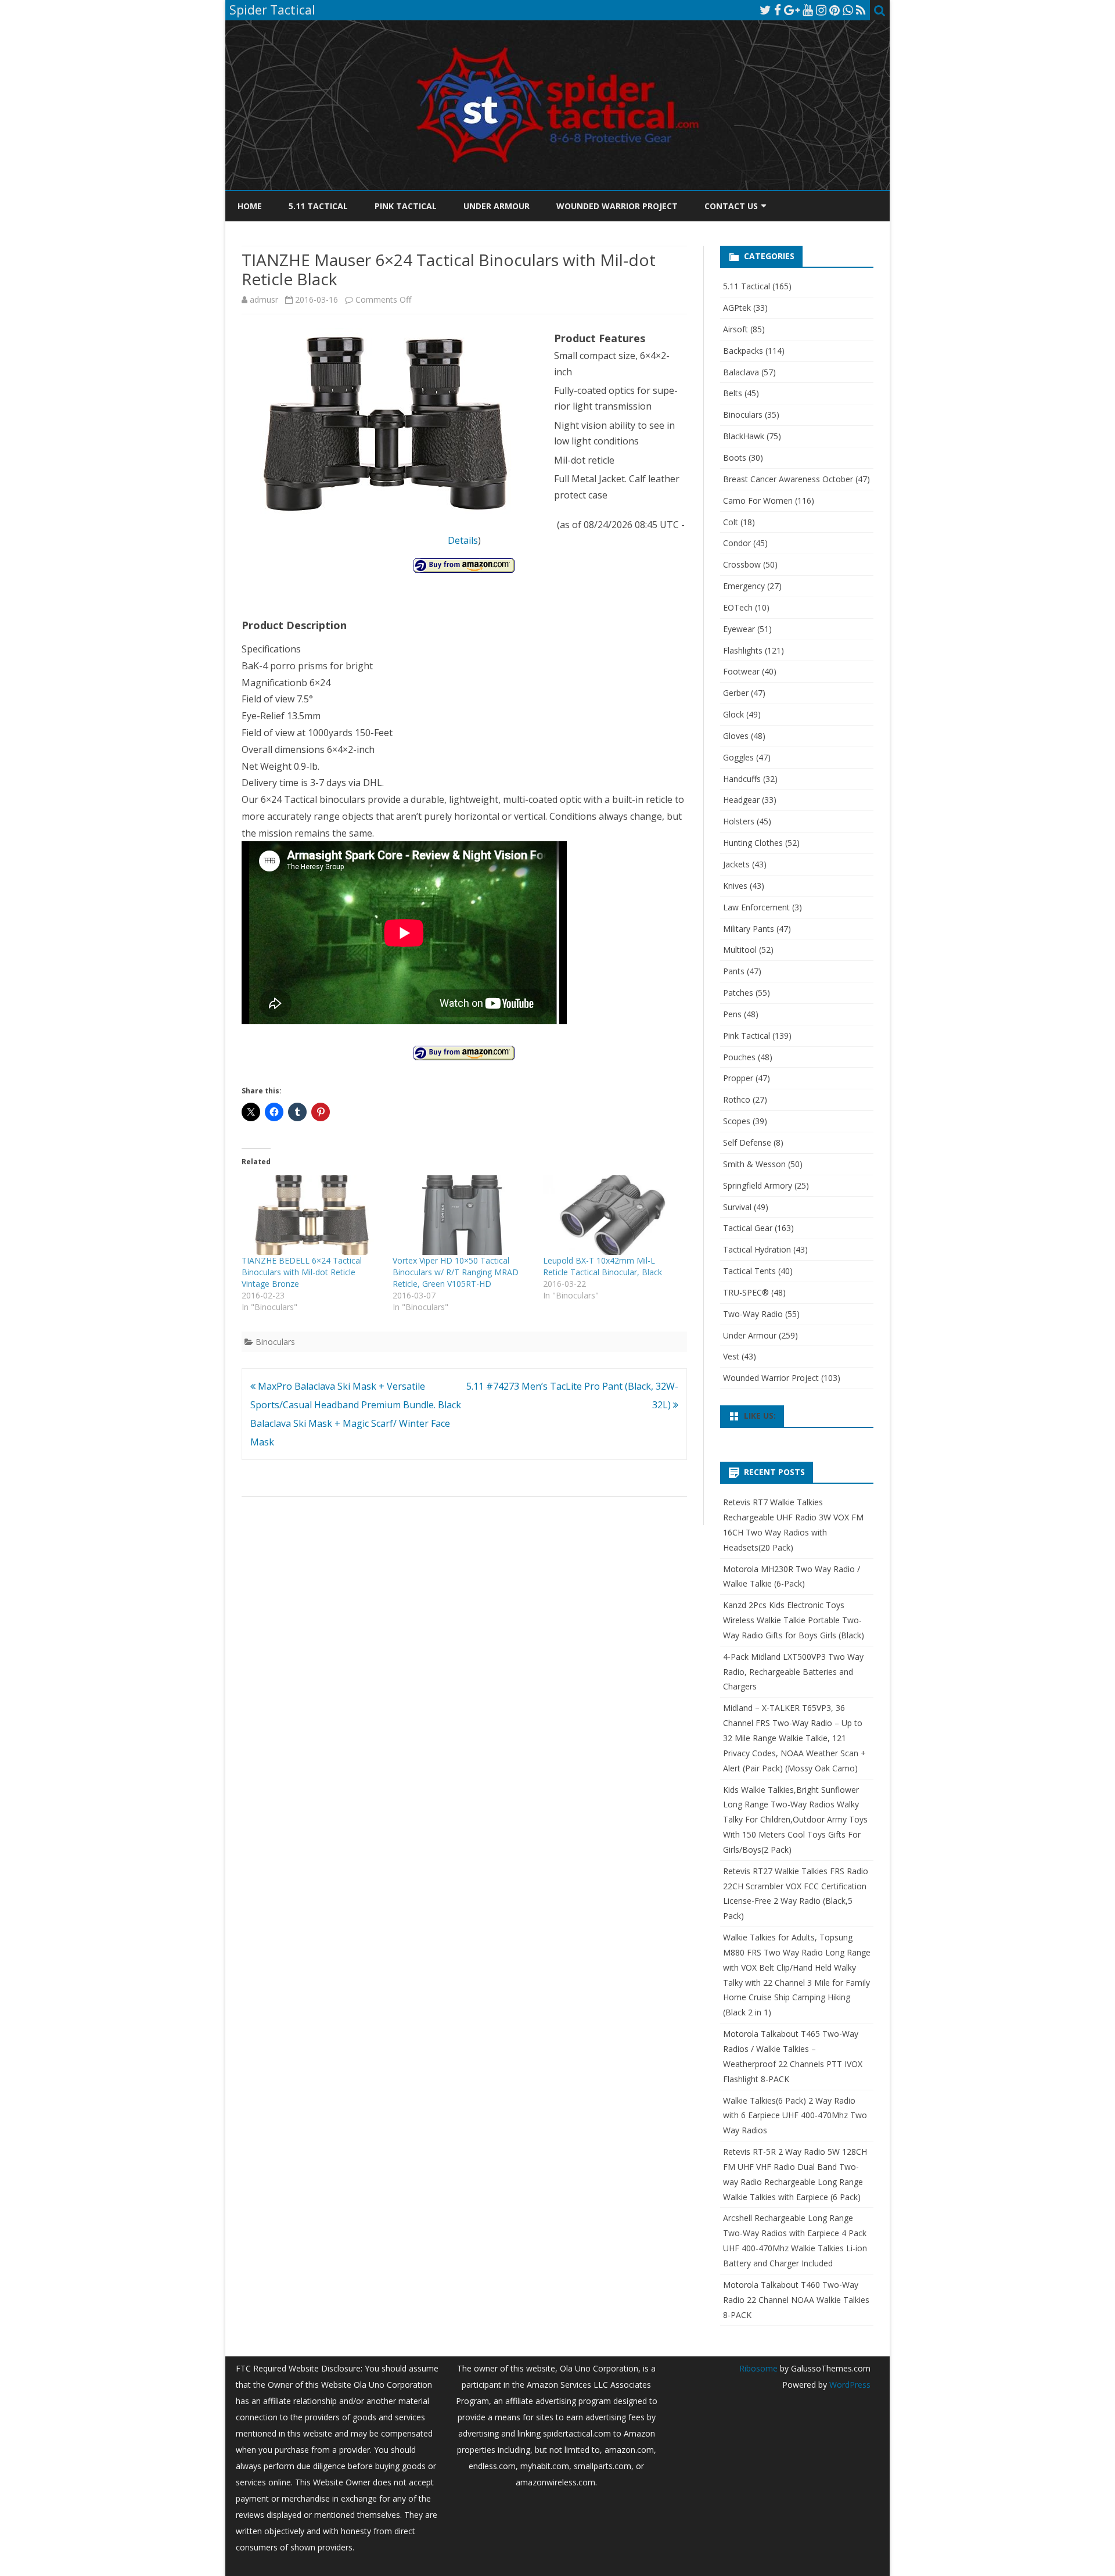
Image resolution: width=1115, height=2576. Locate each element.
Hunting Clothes (753, 843)
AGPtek (737, 308)
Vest (731, 1356)
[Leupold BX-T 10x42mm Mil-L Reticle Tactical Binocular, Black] (613, 1215)
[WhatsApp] (848, 10)
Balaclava (741, 372)
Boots (735, 458)
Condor (737, 543)
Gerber (736, 693)
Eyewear (739, 629)
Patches (738, 993)
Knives (735, 886)
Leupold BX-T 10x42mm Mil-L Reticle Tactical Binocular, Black (603, 1266)
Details (463, 540)
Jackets (736, 864)
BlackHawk (744, 436)
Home (250, 206)
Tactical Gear (748, 1228)
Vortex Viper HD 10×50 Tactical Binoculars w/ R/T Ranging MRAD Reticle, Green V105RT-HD (456, 1272)
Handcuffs (742, 779)
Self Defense (747, 1142)
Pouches (739, 1057)
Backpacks (743, 351)
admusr (264, 299)
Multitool (740, 950)
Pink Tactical (406, 206)
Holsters (739, 821)
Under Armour (497, 206)
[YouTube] (808, 10)
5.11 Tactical (318, 206)
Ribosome (758, 2368)
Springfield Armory (758, 1185)
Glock (733, 714)
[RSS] (861, 10)
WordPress (849, 2385)
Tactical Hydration (757, 1249)
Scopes (737, 1121)
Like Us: (760, 1416)
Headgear (741, 800)
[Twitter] (765, 10)
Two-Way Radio (753, 1314)
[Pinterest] (835, 10)
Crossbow (742, 564)
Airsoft (735, 329)
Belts (733, 393)
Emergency (744, 586)
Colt (731, 522)
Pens (732, 1014)
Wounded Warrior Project (617, 206)
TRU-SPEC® (746, 1292)
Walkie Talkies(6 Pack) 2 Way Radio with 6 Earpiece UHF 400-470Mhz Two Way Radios (795, 2116)
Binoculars (275, 1342)
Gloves (736, 736)
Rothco (737, 1099)
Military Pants (749, 929)
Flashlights (743, 650)
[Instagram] (821, 10)
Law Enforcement (756, 907)
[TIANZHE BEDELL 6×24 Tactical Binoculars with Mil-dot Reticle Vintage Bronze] (311, 1215)
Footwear (741, 671)
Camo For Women (758, 501)
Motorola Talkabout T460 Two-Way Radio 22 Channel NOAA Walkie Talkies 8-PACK (796, 2300)
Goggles (738, 757)
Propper (738, 1078)
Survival (737, 1207)
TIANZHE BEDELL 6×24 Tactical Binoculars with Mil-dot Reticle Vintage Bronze (302, 1272)
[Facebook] (778, 10)
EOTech (738, 607)
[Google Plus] (792, 10)
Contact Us (731, 206)
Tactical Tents (749, 1271)
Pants (734, 971)
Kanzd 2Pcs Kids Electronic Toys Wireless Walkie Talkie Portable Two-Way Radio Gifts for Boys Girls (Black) (794, 1620)
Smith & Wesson (754, 1164)
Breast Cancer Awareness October (788, 479)
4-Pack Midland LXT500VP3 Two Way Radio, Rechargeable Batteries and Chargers (793, 1672)
